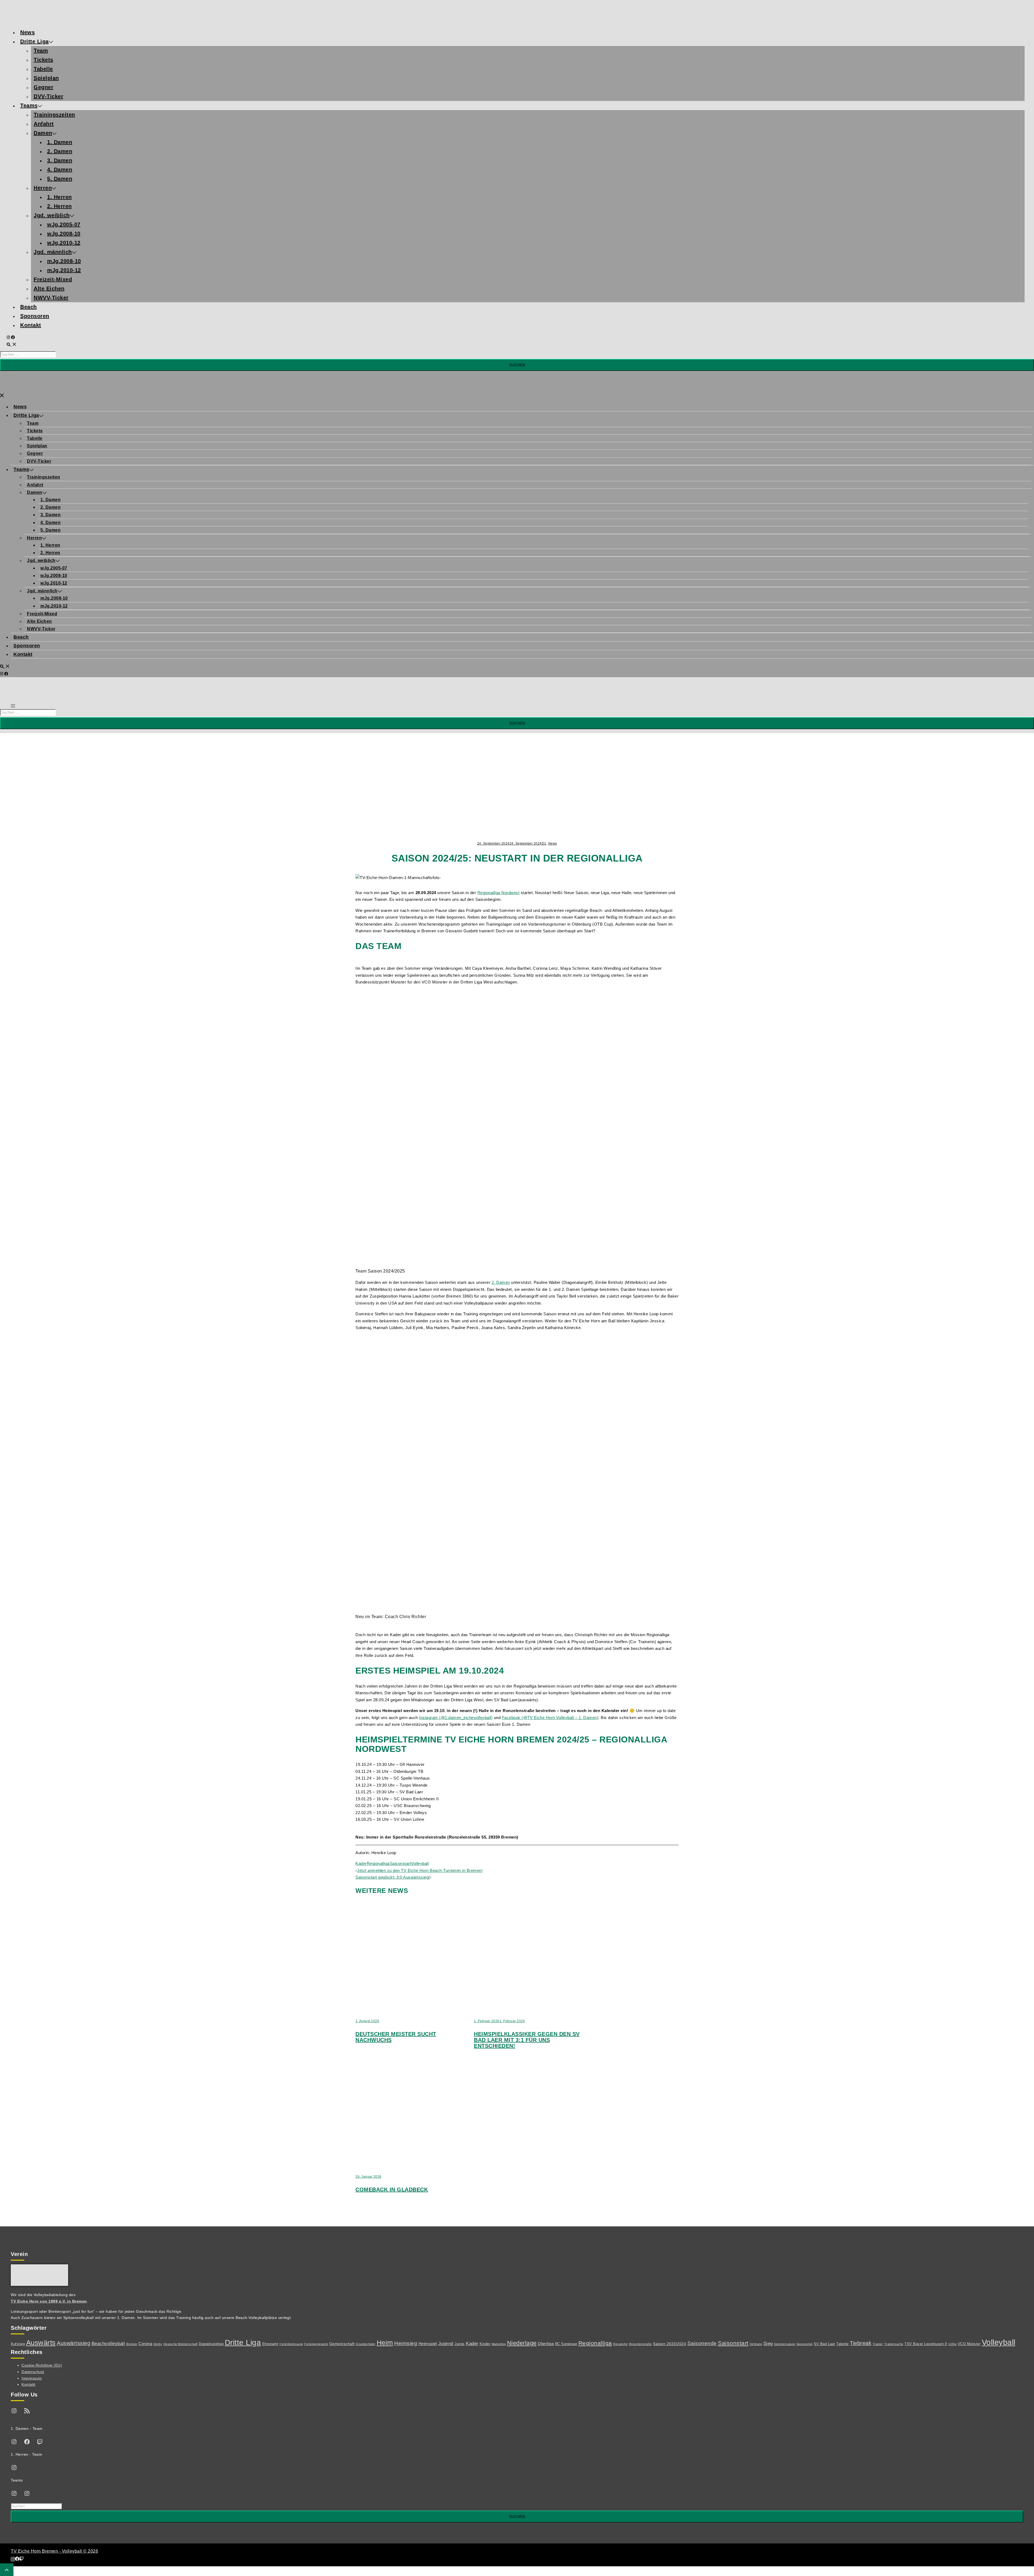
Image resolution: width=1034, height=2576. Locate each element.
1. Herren (60, 197)
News (27, 32)
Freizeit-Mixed (53, 279)
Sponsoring (805, 2344)
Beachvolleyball (108, 2344)
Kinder (485, 2344)
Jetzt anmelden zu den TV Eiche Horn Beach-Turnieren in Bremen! (420, 1870)
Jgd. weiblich (52, 215)
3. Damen (60, 160)
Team (41, 51)
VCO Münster (969, 2344)
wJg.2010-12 (64, 243)
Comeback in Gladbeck (392, 2190)
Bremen (132, 2344)
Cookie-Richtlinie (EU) (42, 2365)
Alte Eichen (49, 289)
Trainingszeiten (54, 115)
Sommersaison (785, 2344)
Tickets (43, 60)
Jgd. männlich (53, 252)
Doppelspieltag (211, 2344)
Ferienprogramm (316, 2344)
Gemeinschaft (342, 2344)
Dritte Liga (34, 41)
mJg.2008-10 (64, 261)
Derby (158, 2344)
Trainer (878, 2344)
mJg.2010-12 (64, 270)
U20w (952, 2344)
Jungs (460, 2344)
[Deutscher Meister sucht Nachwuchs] (429, 2007)
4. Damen (60, 170)
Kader (361, 1863)
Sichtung (756, 2344)
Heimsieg (406, 2343)
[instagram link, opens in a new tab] (9, 337)
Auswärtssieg (74, 2343)
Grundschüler (366, 2344)
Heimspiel (428, 2344)
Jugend (446, 2343)
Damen (43, 133)
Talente (843, 2344)
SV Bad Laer (825, 2344)
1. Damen (60, 142)
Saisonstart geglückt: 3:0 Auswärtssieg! (393, 1877)
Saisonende (702, 2343)
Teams (29, 106)
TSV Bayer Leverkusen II (926, 2344)
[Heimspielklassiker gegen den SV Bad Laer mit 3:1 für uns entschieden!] (548, 2007)
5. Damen (60, 179)
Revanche (620, 2344)
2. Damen (60, 151)
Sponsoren (35, 316)
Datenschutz (33, 2372)
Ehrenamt (270, 2344)
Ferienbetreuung (291, 2344)
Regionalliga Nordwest (499, 893)
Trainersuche (894, 2344)
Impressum (32, 2378)
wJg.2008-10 (64, 234)
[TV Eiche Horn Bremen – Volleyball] (56, 20)
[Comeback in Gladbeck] (429, 2162)
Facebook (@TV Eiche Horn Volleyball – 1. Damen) (550, 1718)
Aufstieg (18, 2344)
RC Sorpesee (566, 2344)
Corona (145, 2344)
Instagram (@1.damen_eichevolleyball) (456, 1718)
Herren (43, 188)
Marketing (499, 2344)
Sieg (768, 2344)
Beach (29, 307)
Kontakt (31, 325)
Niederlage (522, 2343)
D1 (544, 844)
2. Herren (60, 206)
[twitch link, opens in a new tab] (22, 2559)
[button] (12, 345)
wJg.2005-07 (64, 224)
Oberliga (546, 2344)
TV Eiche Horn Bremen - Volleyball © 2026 (54, 2551)
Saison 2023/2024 (670, 2344)
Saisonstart (400, 1863)
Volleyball (420, 1863)
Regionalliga (378, 1863)
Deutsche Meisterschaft (181, 2344)
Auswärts (41, 2343)
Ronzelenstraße (640, 2344)
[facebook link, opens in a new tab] (13, 337)
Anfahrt (44, 124)
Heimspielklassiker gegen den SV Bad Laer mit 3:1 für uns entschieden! (527, 2040)
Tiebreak (861, 2343)
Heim (385, 2343)
